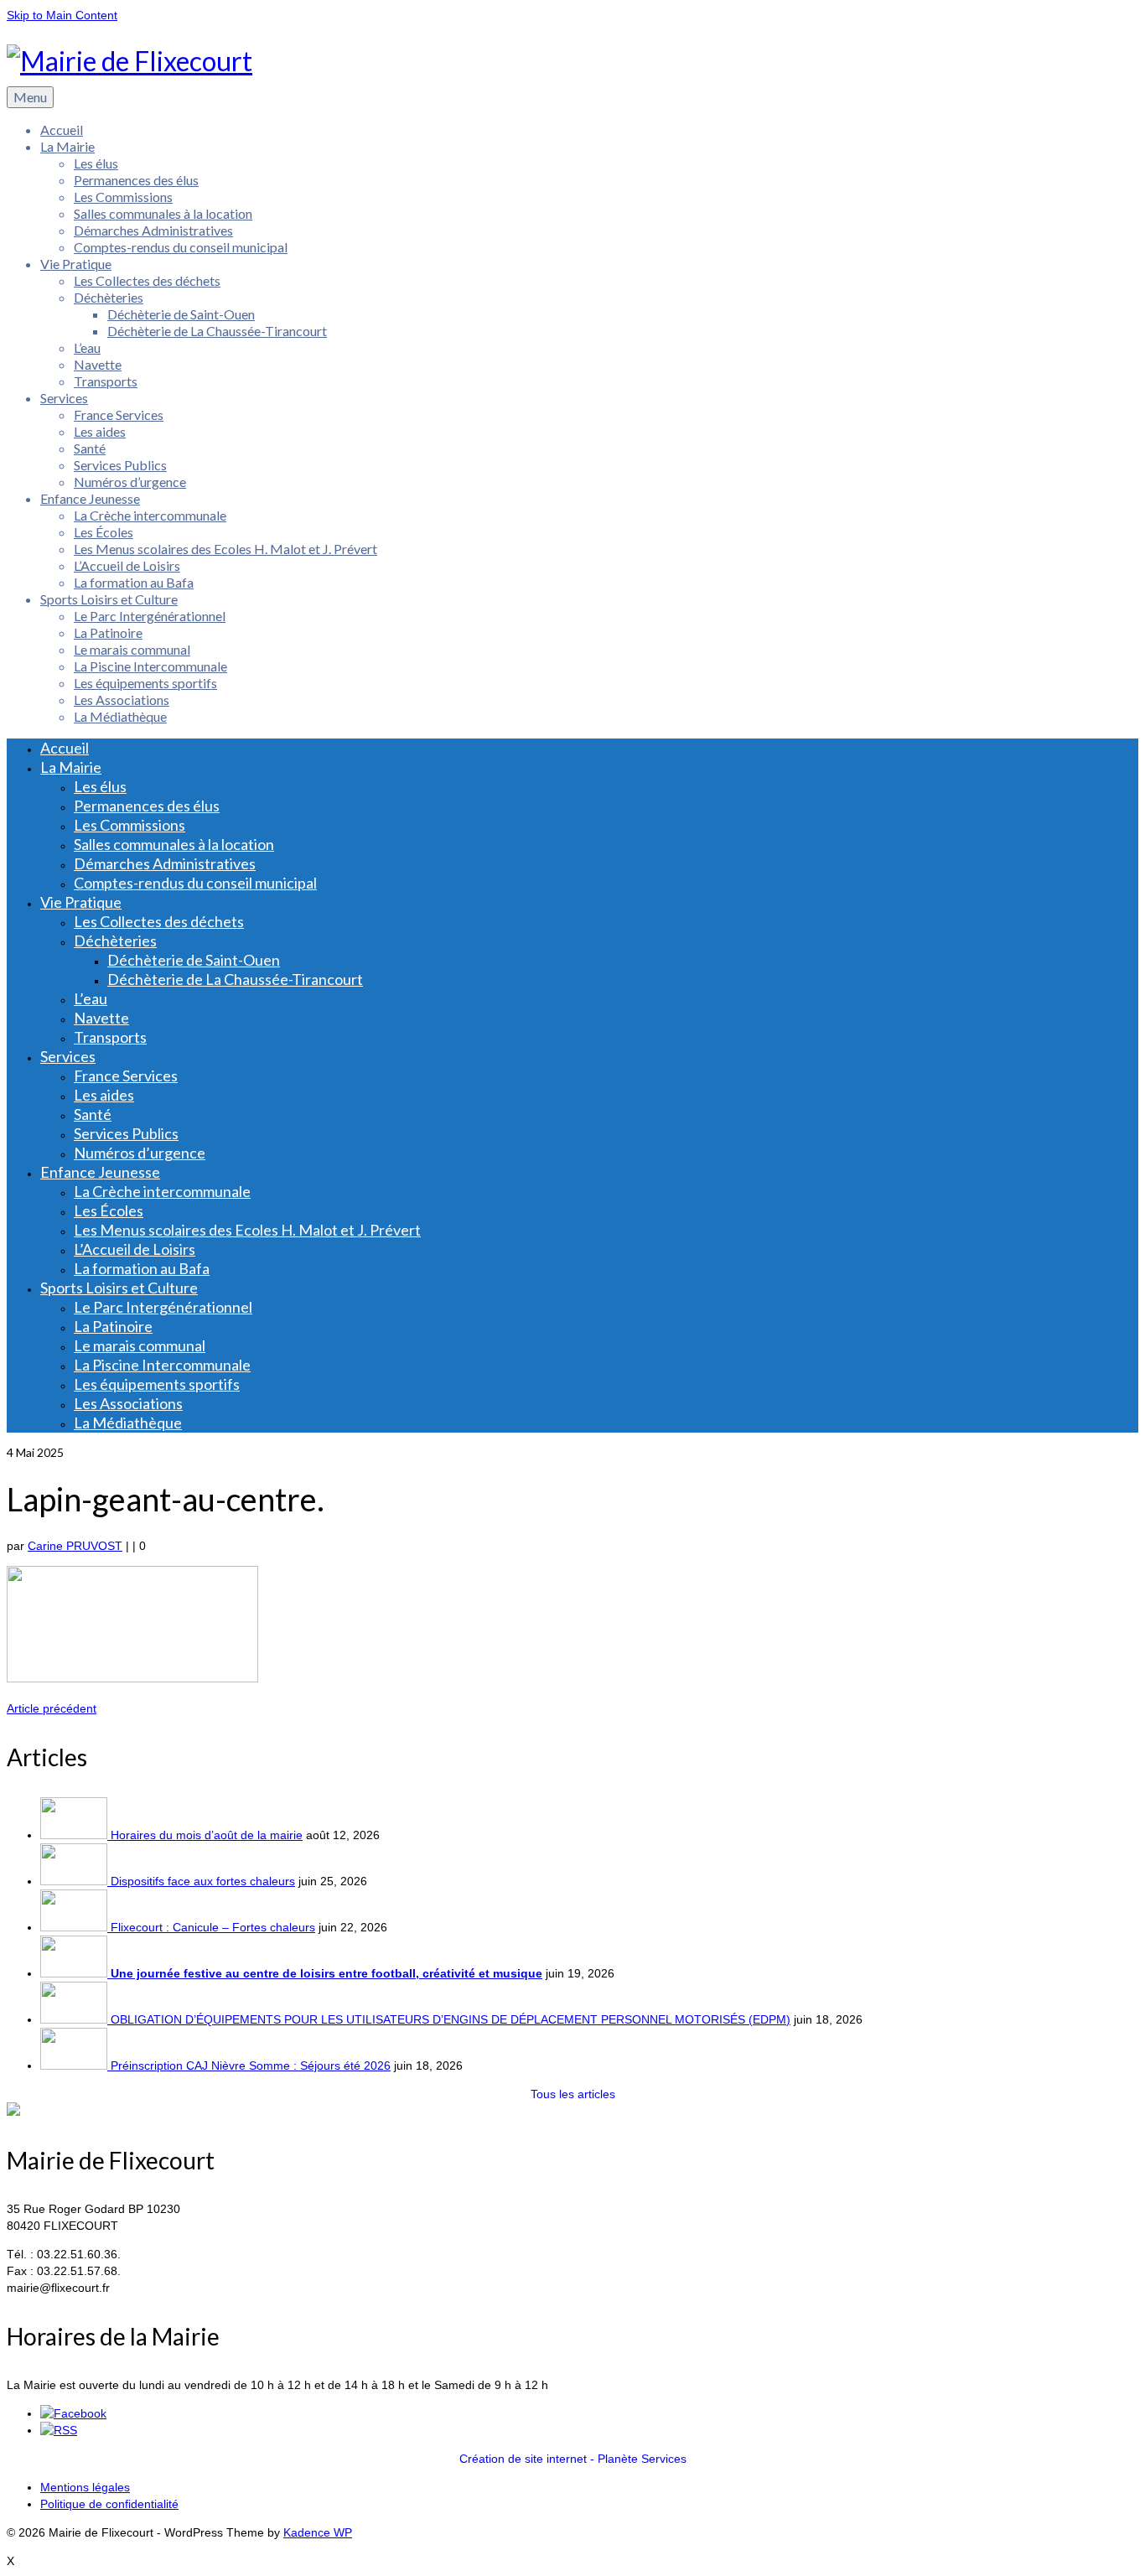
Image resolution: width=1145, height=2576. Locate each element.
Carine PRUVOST (75, 1546)
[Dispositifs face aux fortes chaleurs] (75, 1881)
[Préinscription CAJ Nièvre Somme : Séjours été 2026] (75, 2065)
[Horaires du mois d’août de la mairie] (75, 1835)
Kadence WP (318, 2532)
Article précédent (52, 1708)
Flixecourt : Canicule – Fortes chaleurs (213, 1927)
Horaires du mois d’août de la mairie (207, 1835)
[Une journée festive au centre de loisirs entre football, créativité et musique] (75, 1973)
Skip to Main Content (62, 15)
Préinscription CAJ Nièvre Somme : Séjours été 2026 (251, 2065)
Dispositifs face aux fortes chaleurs (203, 1881)
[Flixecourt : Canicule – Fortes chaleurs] (75, 1927)
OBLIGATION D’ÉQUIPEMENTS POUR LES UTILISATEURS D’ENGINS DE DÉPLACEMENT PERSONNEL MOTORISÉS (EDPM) (451, 2019)
